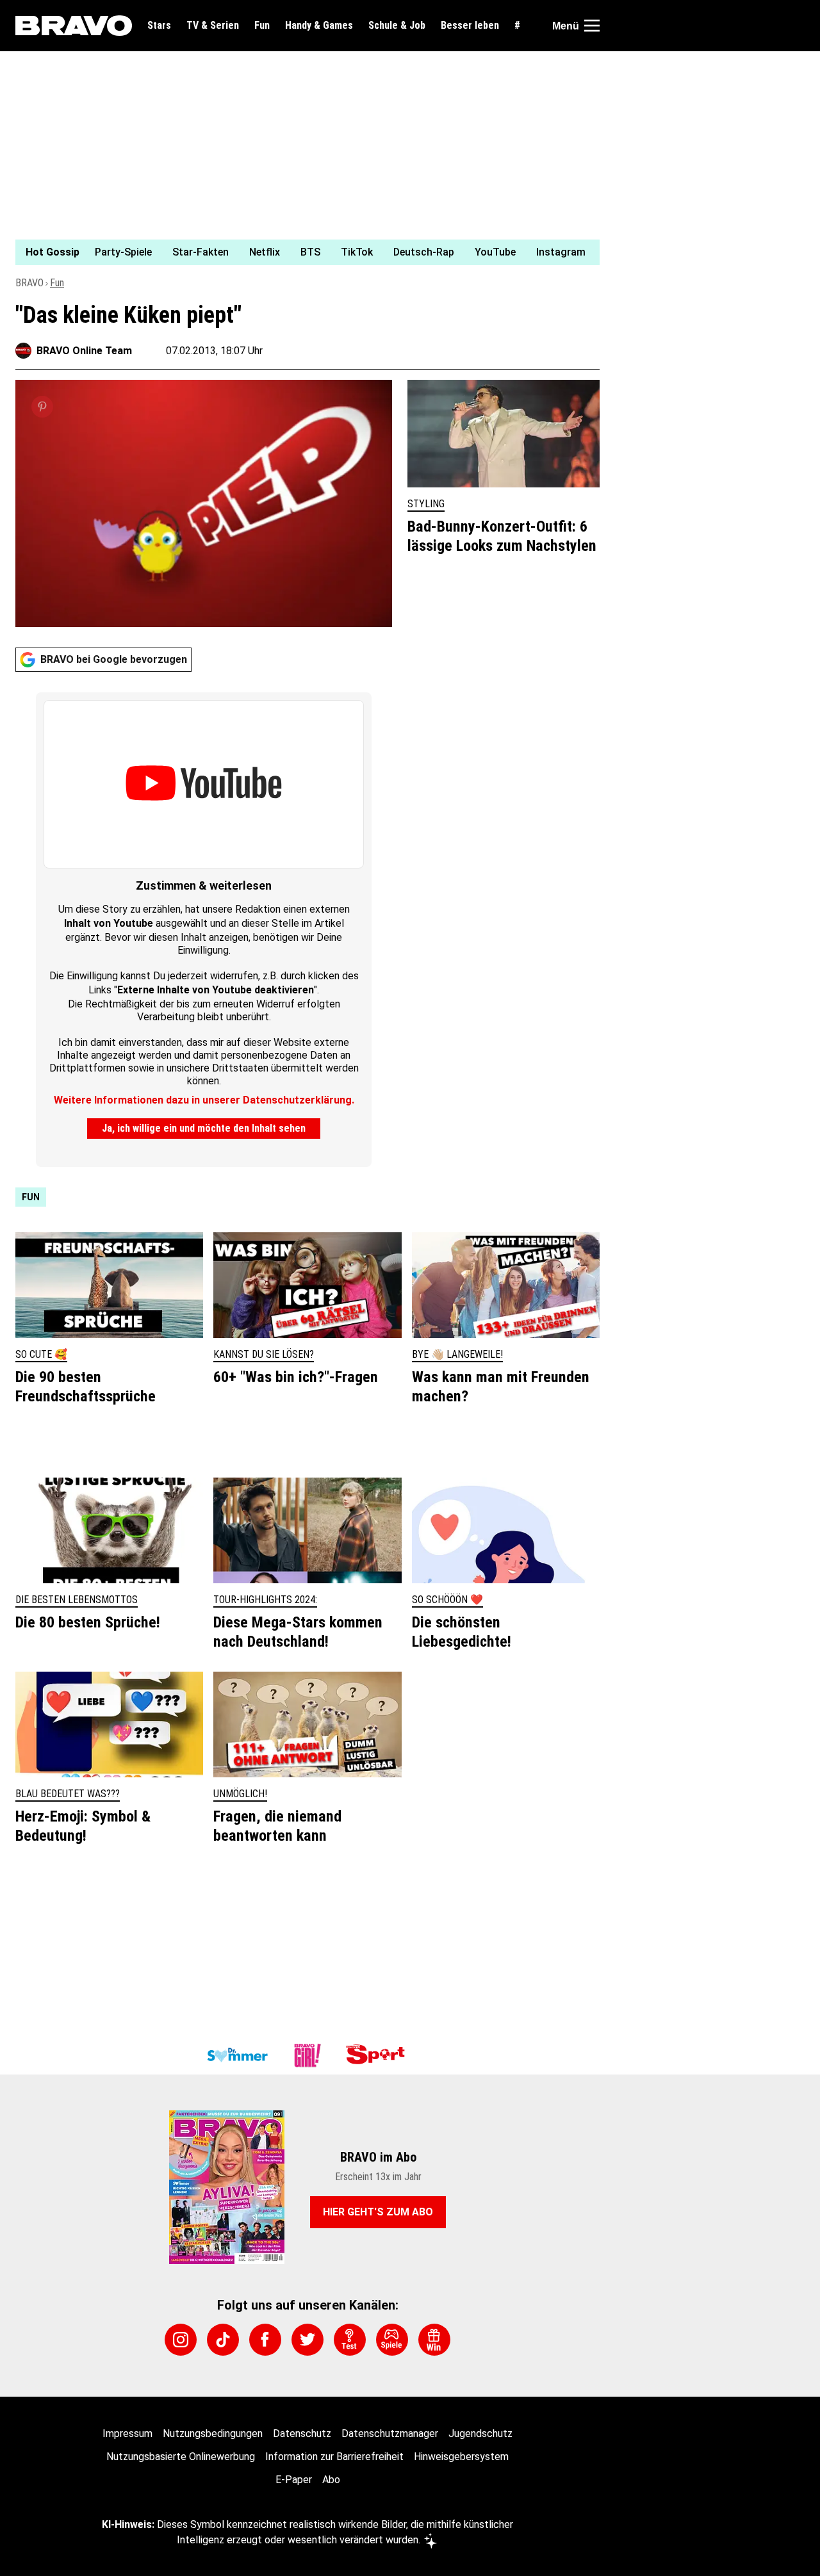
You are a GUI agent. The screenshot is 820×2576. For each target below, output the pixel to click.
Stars (159, 26)
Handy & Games (319, 26)
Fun (262, 26)
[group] (300, 252)
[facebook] (265, 2340)
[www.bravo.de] (74, 26)
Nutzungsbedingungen (213, 2433)
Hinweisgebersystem (461, 2457)
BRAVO (29, 283)
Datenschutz (302, 2433)
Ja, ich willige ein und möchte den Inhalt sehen (204, 1128)
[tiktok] (223, 2340)
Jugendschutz (480, 2433)
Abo (331, 2480)
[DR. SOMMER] (237, 2055)
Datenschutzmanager (390, 2433)
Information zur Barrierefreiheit (334, 2457)
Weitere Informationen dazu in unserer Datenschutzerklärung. (204, 1100)
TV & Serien (213, 26)
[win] (434, 2340)
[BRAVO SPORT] (378, 2055)
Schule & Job (397, 26)
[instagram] (181, 2340)
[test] (350, 2340)
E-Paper (294, 2480)
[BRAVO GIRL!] (307, 2055)
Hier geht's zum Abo (378, 2212)
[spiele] (392, 2340)
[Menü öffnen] (592, 26)
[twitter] (307, 2340)
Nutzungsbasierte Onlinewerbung (181, 2457)
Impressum (127, 2433)
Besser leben (470, 26)
